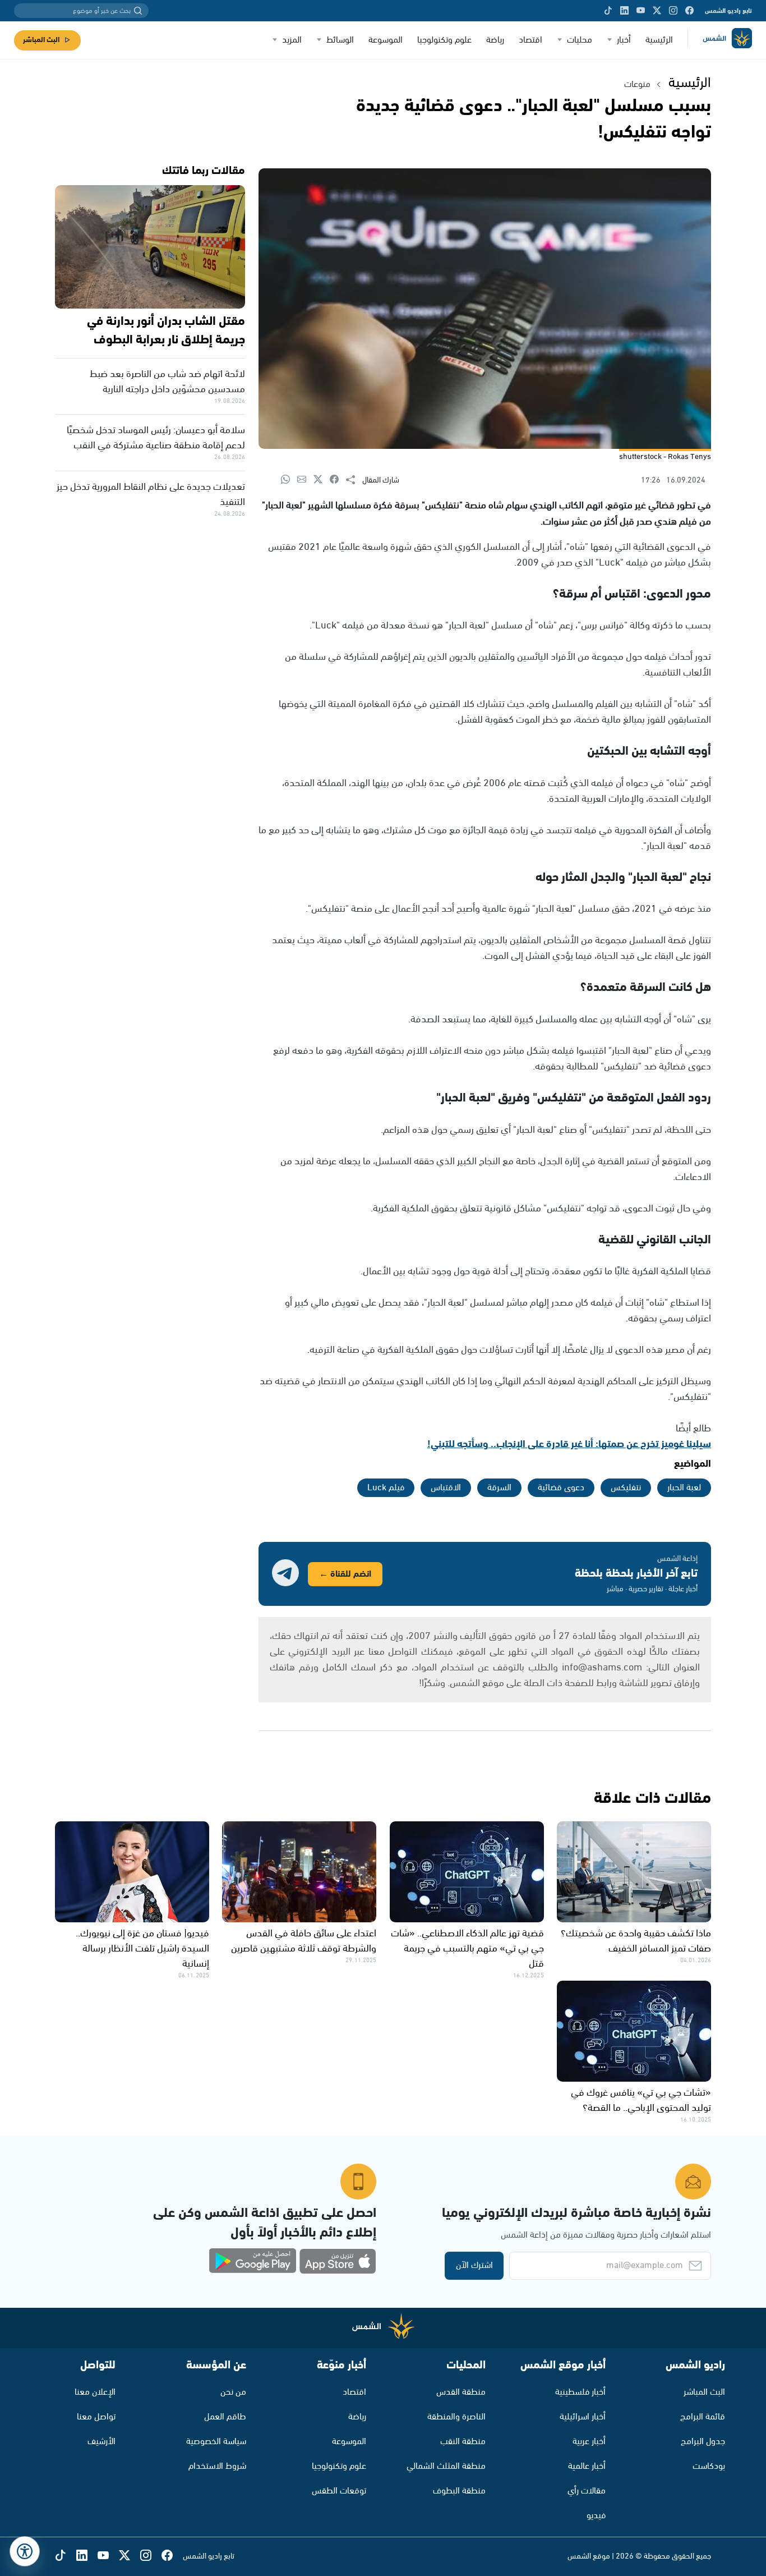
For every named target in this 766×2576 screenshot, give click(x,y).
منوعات (637, 84)
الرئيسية (659, 40)
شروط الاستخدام (217, 2466)
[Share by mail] (305, 480)
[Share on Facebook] (338, 480)
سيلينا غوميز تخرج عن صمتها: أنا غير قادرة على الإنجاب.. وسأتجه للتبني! (569, 1444)
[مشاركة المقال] (354, 480)
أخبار (624, 40)
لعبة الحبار (684, 1488)
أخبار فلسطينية (580, 2392)
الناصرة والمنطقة (456, 2417)
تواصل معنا (96, 2417)
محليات (580, 40)
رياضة (495, 40)
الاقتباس (446, 1488)
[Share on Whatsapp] (289, 480)
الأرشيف (101, 2442)
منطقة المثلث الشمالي (446, 2466)
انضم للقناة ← (345, 1574)
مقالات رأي (587, 2491)
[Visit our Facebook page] (689, 11)
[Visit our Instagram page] (673, 11)
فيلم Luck (386, 1488)
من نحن (233, 2392)
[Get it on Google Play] (253, 2261)
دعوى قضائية (561, 1488)
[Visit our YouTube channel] (641, 11)
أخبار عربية (589, 2442)
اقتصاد (530, 40)
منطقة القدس (461, 2392)
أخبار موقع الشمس (563, 2365)
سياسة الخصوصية (216, 2442)
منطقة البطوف (459, 2491)
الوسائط (340, 40)
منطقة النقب (463, 2442)
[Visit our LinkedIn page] (624, 11)
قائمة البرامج (703, 2417)
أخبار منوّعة (342, 2365)
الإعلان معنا (95, 2392)
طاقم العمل (225, 2417)
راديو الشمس (695, 2365)
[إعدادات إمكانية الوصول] (25, 2551)
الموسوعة (386, 40)
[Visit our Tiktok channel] (608, 11)
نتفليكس (626, 1488)
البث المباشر (41, 40)
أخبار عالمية (587, 2466)
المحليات (466, 2365)
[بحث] (138, 11)
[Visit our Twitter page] (657, 11)
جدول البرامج (703, 2442)
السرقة (499, 1488)
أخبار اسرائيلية (583, 2417)
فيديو (596, 2516)
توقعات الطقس (339, 2491)
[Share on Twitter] (322, 480)
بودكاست (709, 2466)
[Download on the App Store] (338, 2261)
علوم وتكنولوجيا (444, 40)
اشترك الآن (474, 2265)
